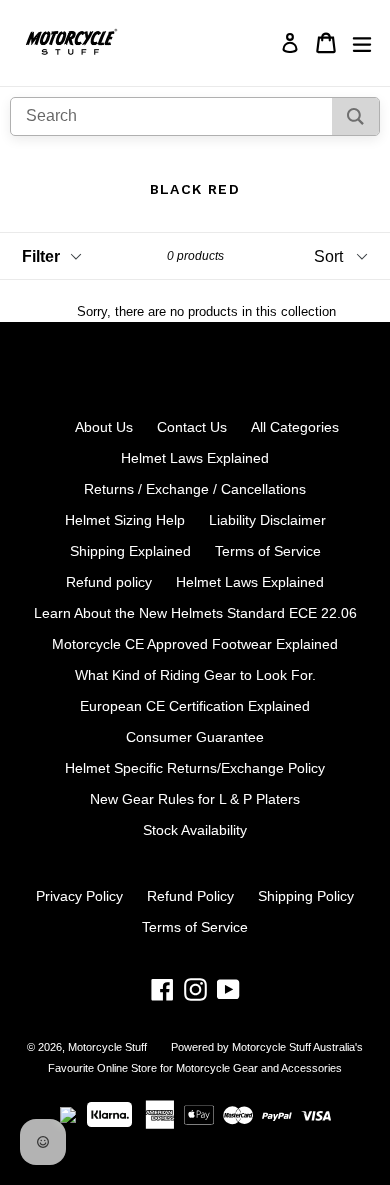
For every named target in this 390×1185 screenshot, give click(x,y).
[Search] (355, 116)
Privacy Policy (79, 896)
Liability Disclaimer (267, 520)
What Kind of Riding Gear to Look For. (195, 675)
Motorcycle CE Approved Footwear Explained (195, 644)
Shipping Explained (130, 551)
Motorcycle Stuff (107, 1047)
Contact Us (192, 427)
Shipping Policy (306, 896)
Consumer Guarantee (195, 737)
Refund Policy (190, 896)
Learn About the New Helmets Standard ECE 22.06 (195, 613)
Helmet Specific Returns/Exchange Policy (195, 768)
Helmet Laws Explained (195, 458)
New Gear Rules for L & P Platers (195, 799)
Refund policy (109, 582)
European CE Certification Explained (195, 706)
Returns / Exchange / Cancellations (195, 489)
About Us (104, 427)
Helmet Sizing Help (125, 520)
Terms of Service (268, 551)
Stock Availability (195, 830)
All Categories (295, 427)
